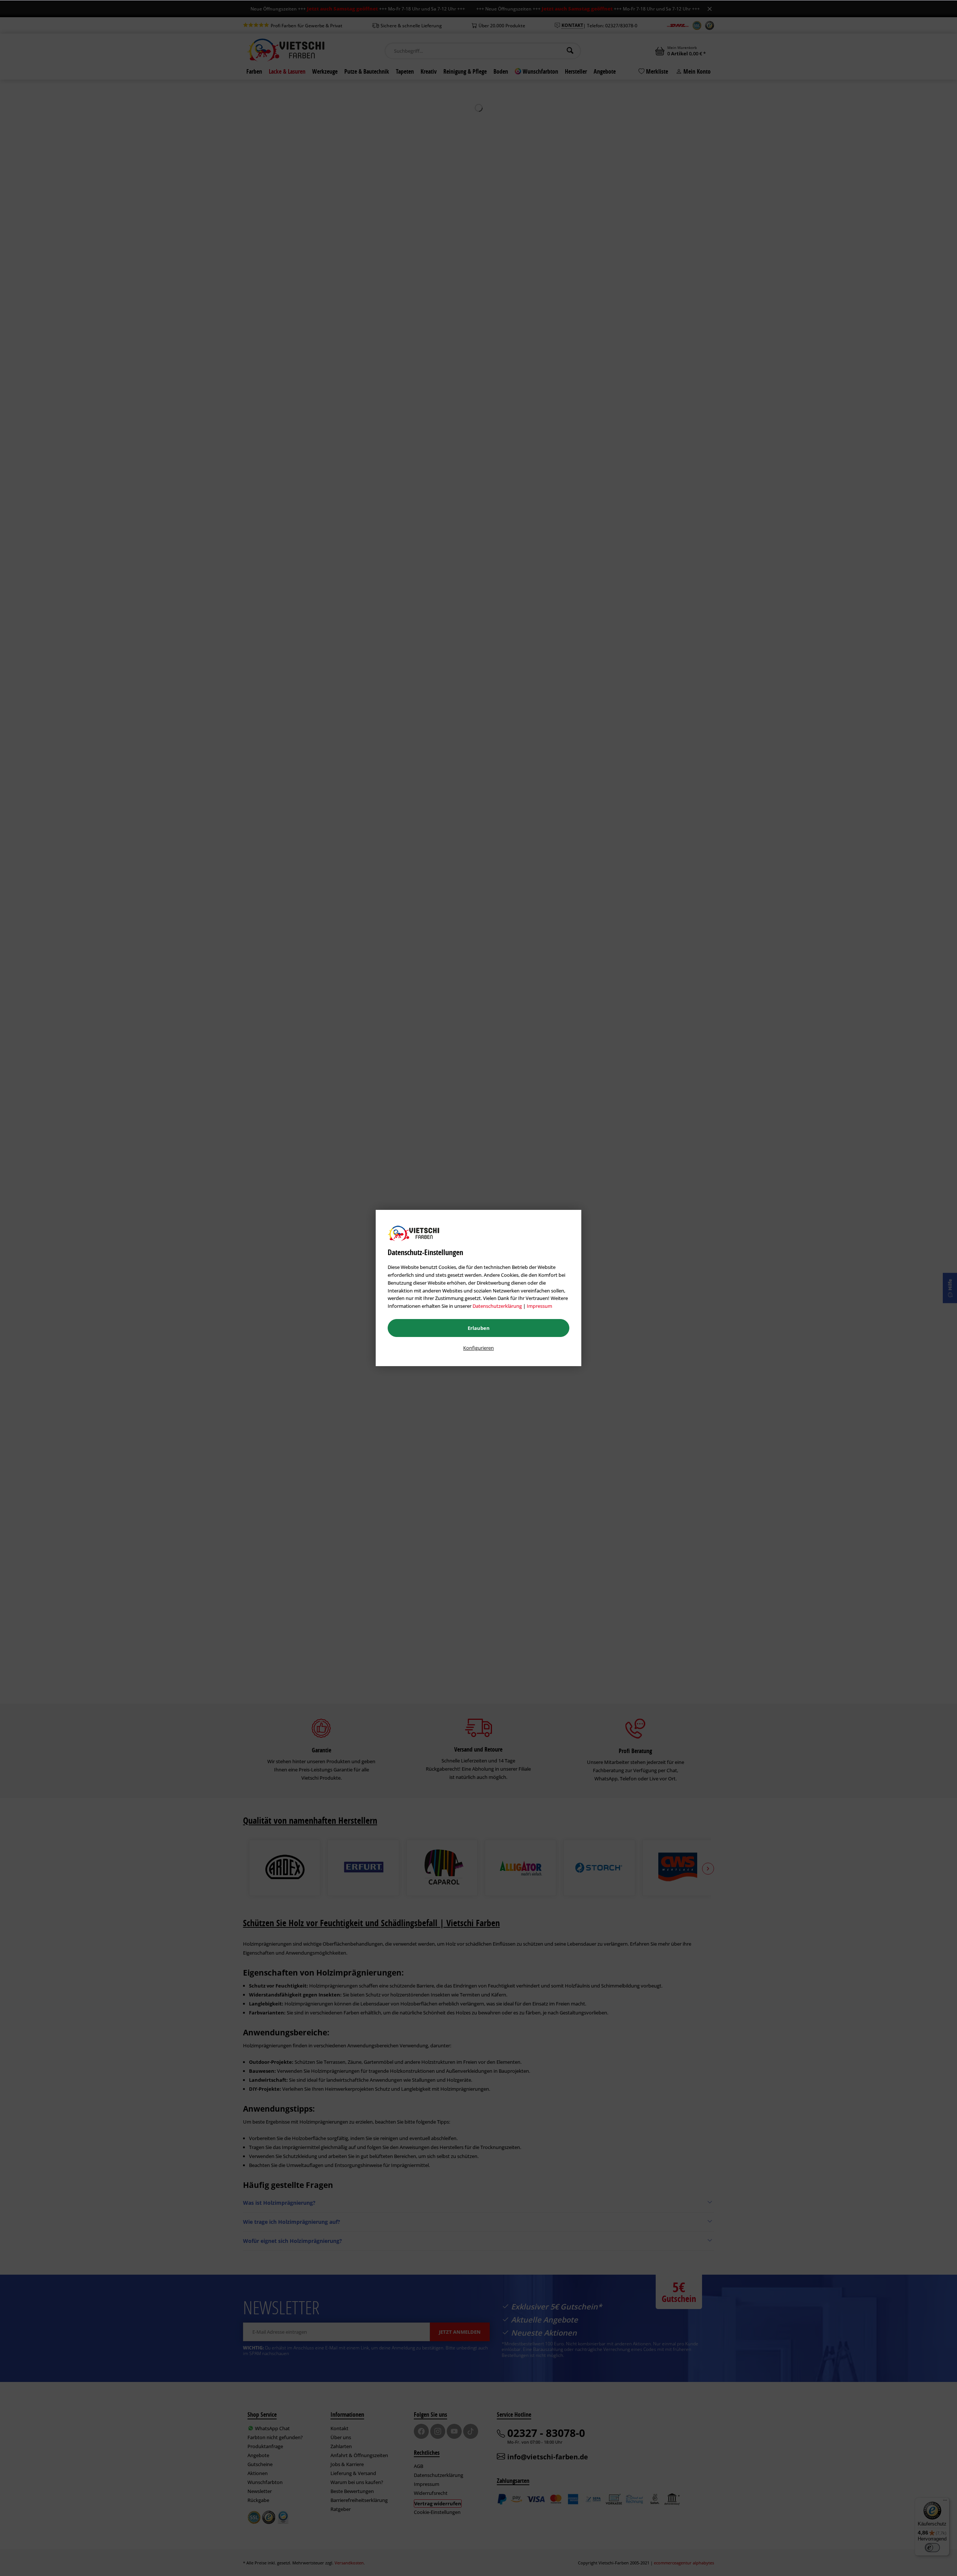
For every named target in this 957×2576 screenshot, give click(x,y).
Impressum (539, 1306)
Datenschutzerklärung (497, 1306)
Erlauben (479, 1328)
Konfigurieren (478, 1348)
